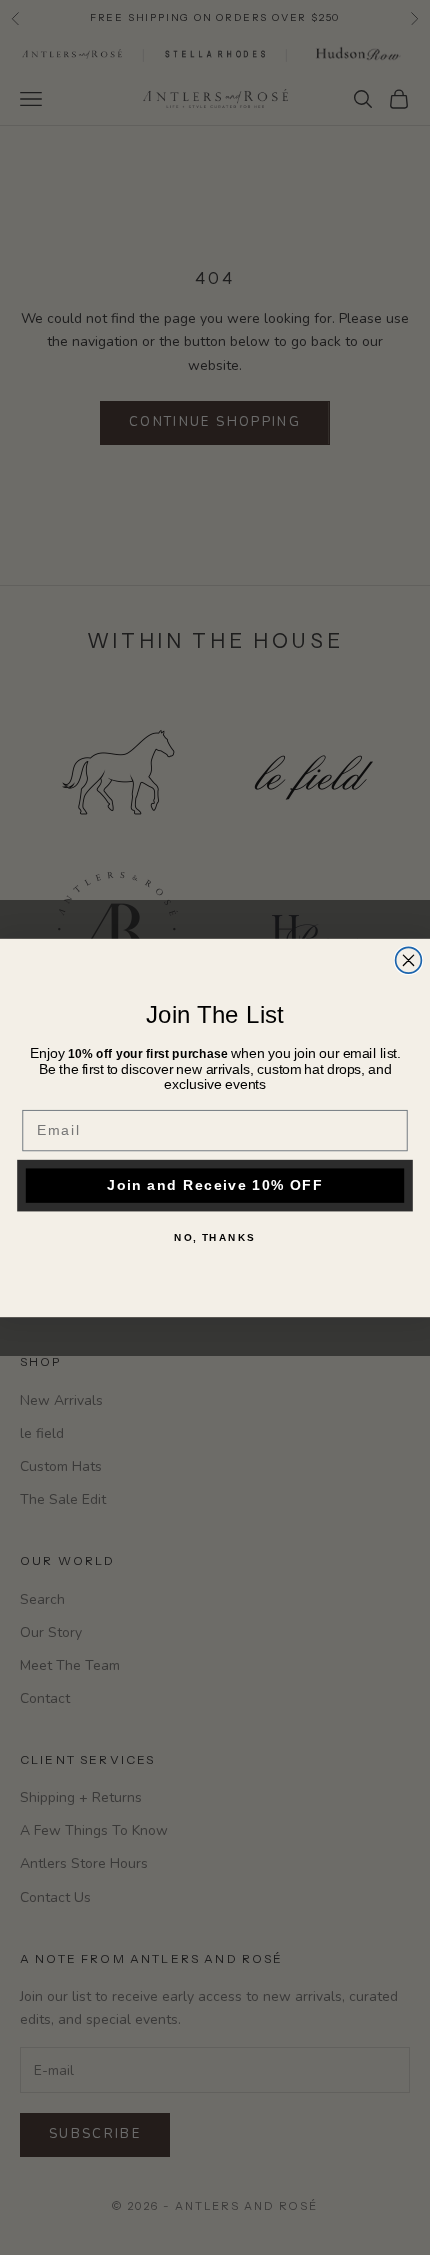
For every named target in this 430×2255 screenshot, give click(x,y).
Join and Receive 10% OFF (215, 1184)
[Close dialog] (409, 960)
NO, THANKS (215, 1237)
